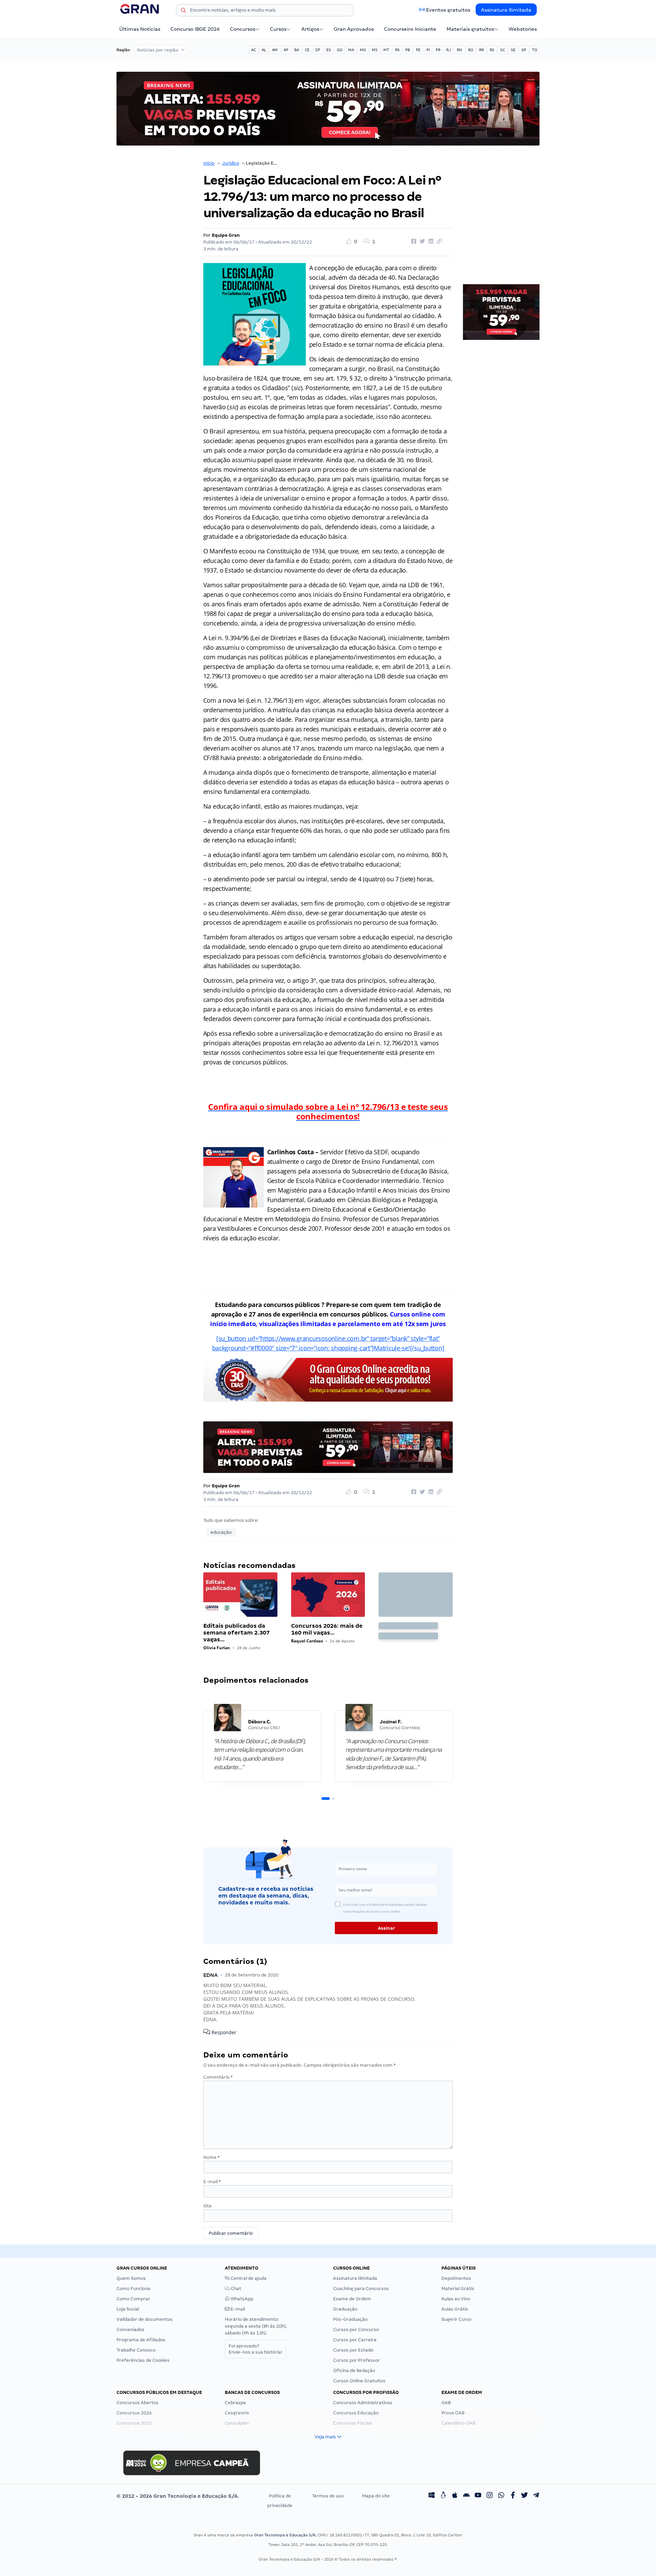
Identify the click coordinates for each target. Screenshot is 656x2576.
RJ (449, 50)
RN (460, 50)
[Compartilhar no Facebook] (413, 242)
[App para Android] (466, 2496)
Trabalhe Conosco (136, 2350)
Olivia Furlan (217, 1648)
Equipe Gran (226, 235)
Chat (235, 2289)
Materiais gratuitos (470, 29)
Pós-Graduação (350, 2319)
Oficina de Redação (354, 2371)
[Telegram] (536, 2496)
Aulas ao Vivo (456, 2299)
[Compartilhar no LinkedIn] (430, 242)
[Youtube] (478, 2496)
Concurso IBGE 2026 (195, 29)
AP (286, 50)
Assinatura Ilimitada (506, 10)
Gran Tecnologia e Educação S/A (285, 2535)
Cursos (278, 29)
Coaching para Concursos (361, 2289)
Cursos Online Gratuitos (359, 2381)
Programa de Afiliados (141, 2340)
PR (438, 50)
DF (318, 50)
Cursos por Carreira (355, 2340)
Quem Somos (131, 2278)
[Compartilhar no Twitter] (421, 242)
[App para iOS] (455, 2496)
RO (471, 50)
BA (297, 50)
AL (264, 50)
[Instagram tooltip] (490, 2496)
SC (503, 50)
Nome (211, 2157)
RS (492, 50)
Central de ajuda (248, 2278)
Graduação (345, 2309)
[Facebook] (513, 2496)
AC (254, 50)
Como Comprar (133, 2299)
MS (375, 50)
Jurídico (230, 163)
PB (408, 50)
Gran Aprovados (354, 29)
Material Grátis (458, 2289)
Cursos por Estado (353, 2350)
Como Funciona (133, 2289)
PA (397, 50)
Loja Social (128, 2309)
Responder (223, 2032)
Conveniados (131, 2330)
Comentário (218, 2077)
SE (513, 50)
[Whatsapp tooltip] (501, 2496)
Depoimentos (456, 2278)
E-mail (212, 2182)
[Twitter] (524, 2496)
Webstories (523, 29)
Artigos (310, 29)
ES (329, 50)
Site (208, 2206)
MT (386, 50)
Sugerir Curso (456, 2319)
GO (340, 50)
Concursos (243, 29)
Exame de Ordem (352, 2299)
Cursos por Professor (357, 2360)
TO (535, 50)
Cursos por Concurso (356, 2330)
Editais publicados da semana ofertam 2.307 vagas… (236, 1633)
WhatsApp (241, 2299)
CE (307, 50)
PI (428, 50)
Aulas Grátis (455, 2309)
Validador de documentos (145, 2319)
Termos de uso (328, 2496)
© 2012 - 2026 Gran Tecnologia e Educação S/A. (178, 2496)
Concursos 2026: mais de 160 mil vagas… (327, 1629)
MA (351, 50)
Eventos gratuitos (448, 10)
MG (363, 50)
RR (481, 50)
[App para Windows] (432, 2496)
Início (209, 163)
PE (418, 50)
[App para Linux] (443, 2496)
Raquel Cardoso (307, 1641)
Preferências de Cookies (143, 2360)
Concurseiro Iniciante (410, 29)
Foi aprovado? (255, 2349)
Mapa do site (376, 2496)
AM (275, 50)
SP (524, 50)
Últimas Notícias (140, 29)
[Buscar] (183, 11)
